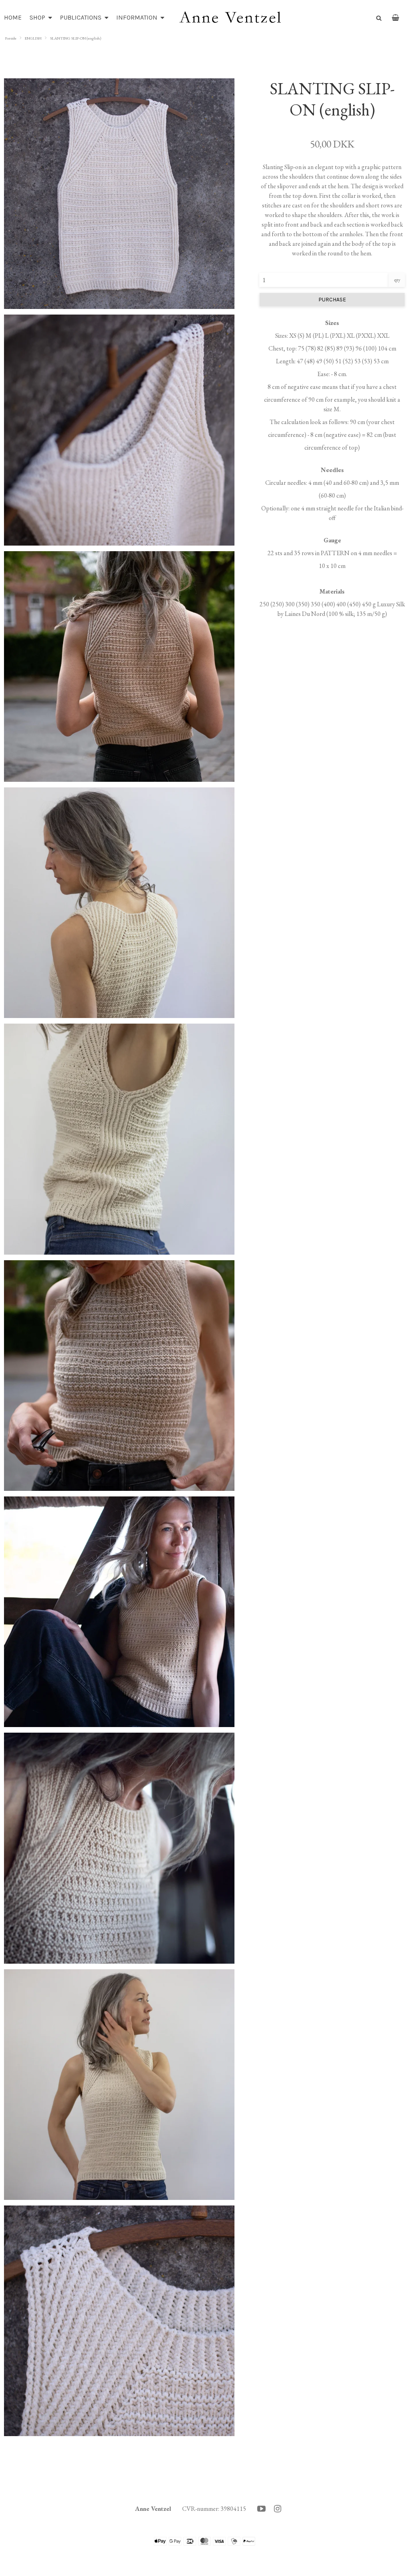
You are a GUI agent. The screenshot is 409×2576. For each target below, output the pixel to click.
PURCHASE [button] (332, 300)
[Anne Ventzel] (230, 18)
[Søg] (376, 17)
